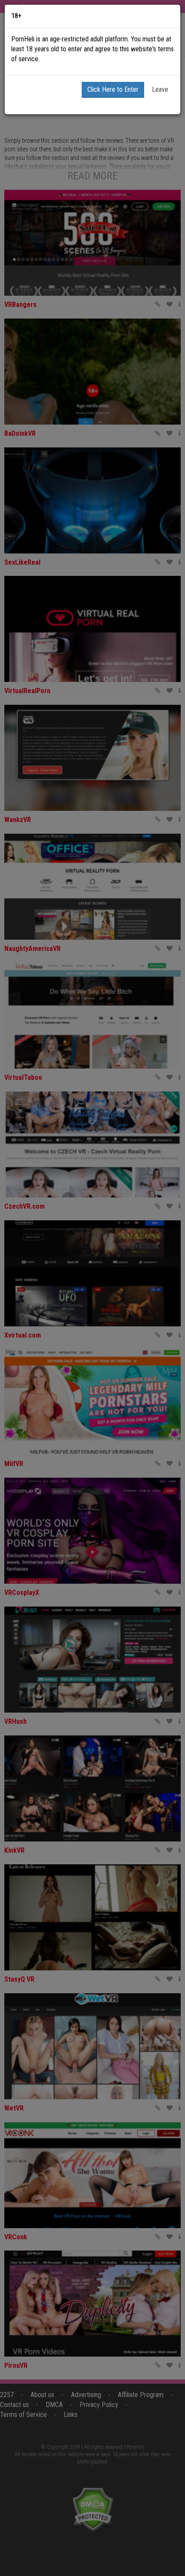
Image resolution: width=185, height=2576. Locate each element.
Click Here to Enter (113, 89)
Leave (160, 89)
